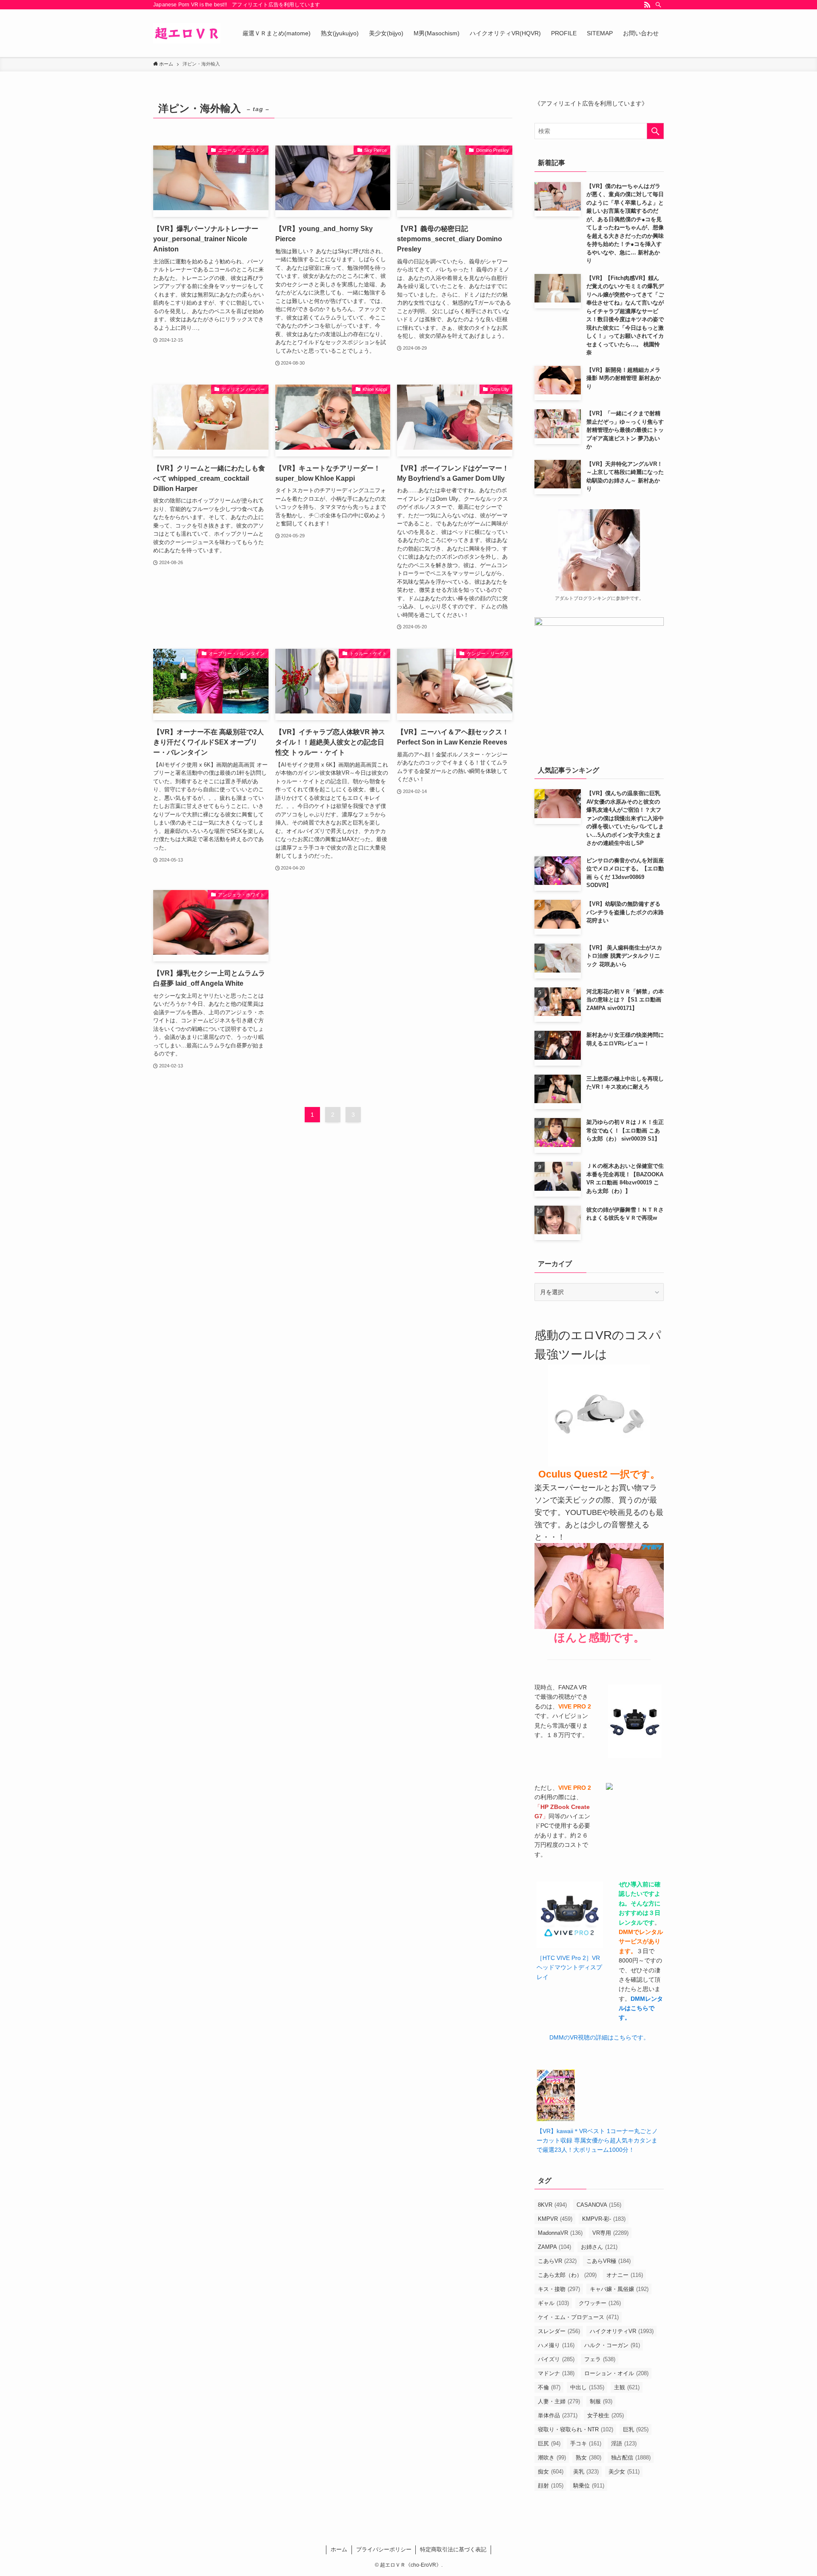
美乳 (586, 2472)
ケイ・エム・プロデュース (578, 2317)
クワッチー (600, 2303)
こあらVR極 (608, 2261)
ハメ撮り (556, 2345)
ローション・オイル (616, 2373)
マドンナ (556, 2373)
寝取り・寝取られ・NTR (576, 2429)
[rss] (647, 5)
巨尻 (549, 2443)
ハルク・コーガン (612, 2345)
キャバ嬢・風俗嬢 (619, 2289)
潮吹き (552, 2458)
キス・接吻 (559, 2289)
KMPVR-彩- (604, 2219)
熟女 (588, 2458)
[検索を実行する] (655, 131)
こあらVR (557, 2261)
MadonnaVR (560, 2233)
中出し (587, 2387)
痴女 (551, 2472)
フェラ (600, 2359)
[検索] (658, 5)
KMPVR (555, 2219)
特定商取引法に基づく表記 (453, 2549)
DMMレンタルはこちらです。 (641, 2008)
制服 (601, 2401)
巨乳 (636, 2429)
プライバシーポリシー (384, 2549)
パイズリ (556, 2359)
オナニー (625, 2275)
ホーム (339, 2549)
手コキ (586, 2443)
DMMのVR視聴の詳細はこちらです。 (599, 2037)
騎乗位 (589, 2486)
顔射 (551, 2486)
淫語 (624, 2443)
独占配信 (631, 2458)
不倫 (549, 2387)
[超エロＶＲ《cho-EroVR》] (187, 33)
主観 (627, 2387)
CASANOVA (599, 2205)
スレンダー (559, 2331)
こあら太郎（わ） (567, 2275)
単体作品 (558, 2415)
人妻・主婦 (559, 2401)
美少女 (624, 2472)
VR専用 (610, 2233)
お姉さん (599, 2247)
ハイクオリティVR (622, 2331)
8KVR (552, 2205)
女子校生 (606, 2415)
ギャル (553, 2303)
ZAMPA (554, 2247)
